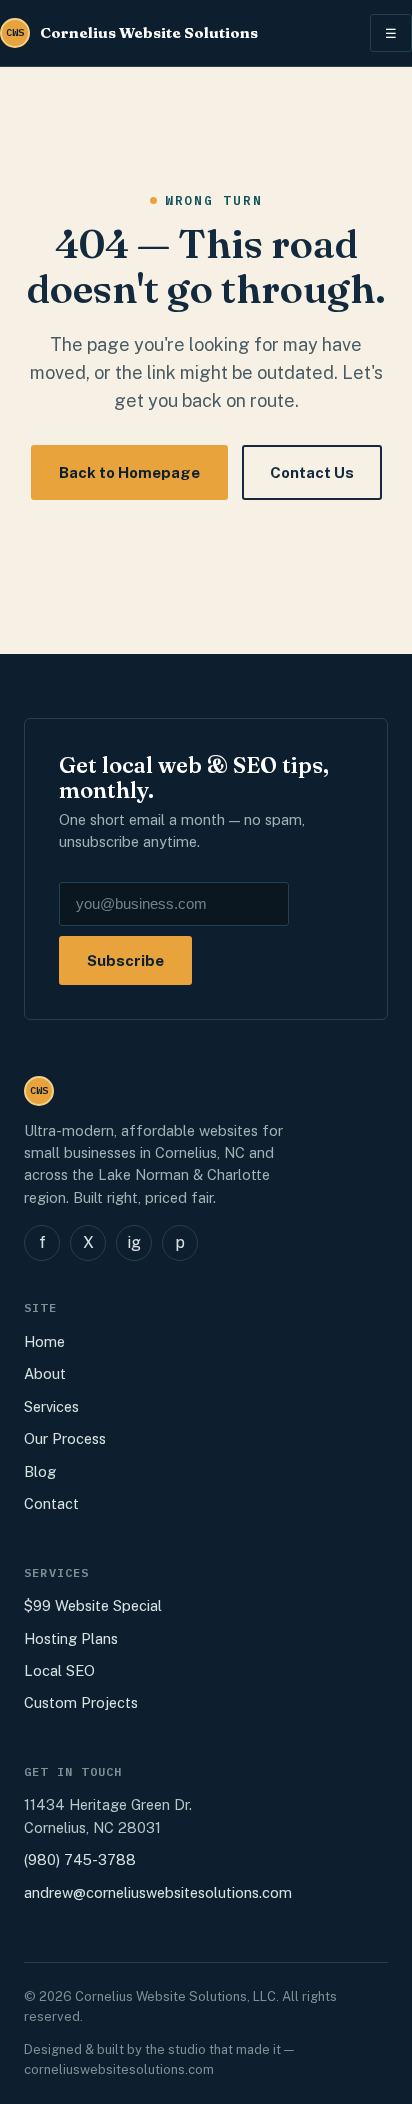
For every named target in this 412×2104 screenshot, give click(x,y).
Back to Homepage (129, 472)
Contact (51, 1503)
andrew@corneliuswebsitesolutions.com (158, 1892)
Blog (40, 1471)
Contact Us (312, 472)
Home (44, 1341)
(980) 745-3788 (80, 1859)
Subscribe (125, 960)
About (45, 1373)
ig (134, 1242)
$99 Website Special (93, 1605)
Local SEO (59, 1670)
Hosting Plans (71, 1638)
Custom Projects (81, 1702)
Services (51, 1406)
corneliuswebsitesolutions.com (119, 2069)
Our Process (65, 1438)
